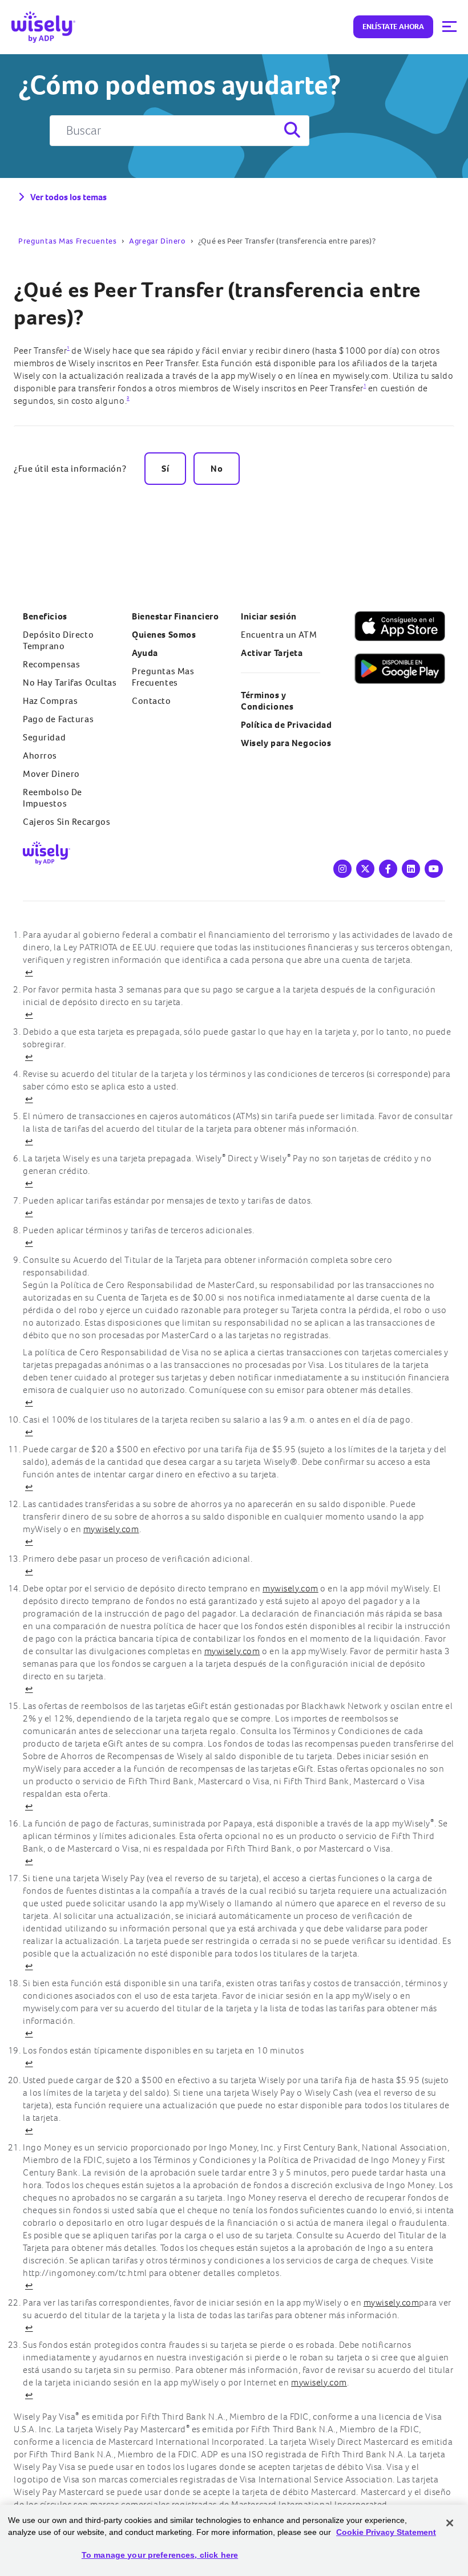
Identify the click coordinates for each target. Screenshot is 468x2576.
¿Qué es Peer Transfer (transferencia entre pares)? (217, 303)
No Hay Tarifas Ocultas (70, 683)
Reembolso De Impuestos (53, 798)
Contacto (152, 701)
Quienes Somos (164, 635)
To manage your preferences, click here (160, 2555)
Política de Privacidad (287, 725)
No (217, 469)
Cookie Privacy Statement (386, 2532)
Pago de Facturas (58, 719)
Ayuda (145, 653)
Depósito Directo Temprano (58, 640)
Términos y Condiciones (267, 701)
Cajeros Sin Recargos (66, 822)
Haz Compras (50, 701)
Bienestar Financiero (175, 616)
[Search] (291, 131)
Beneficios (45, 616)
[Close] (450, 2523)
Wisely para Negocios (286, 743)
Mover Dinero (51, 774)
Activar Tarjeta (272, 653)
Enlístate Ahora (393, 27)
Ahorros (40, 756)
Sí (165, 469)
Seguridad (44, 737)
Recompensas (51, 664)
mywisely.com (111, 1529)
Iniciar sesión (269, 616)
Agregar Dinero (158, 241)
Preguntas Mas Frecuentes (68, 241)
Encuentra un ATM (279, 635)
